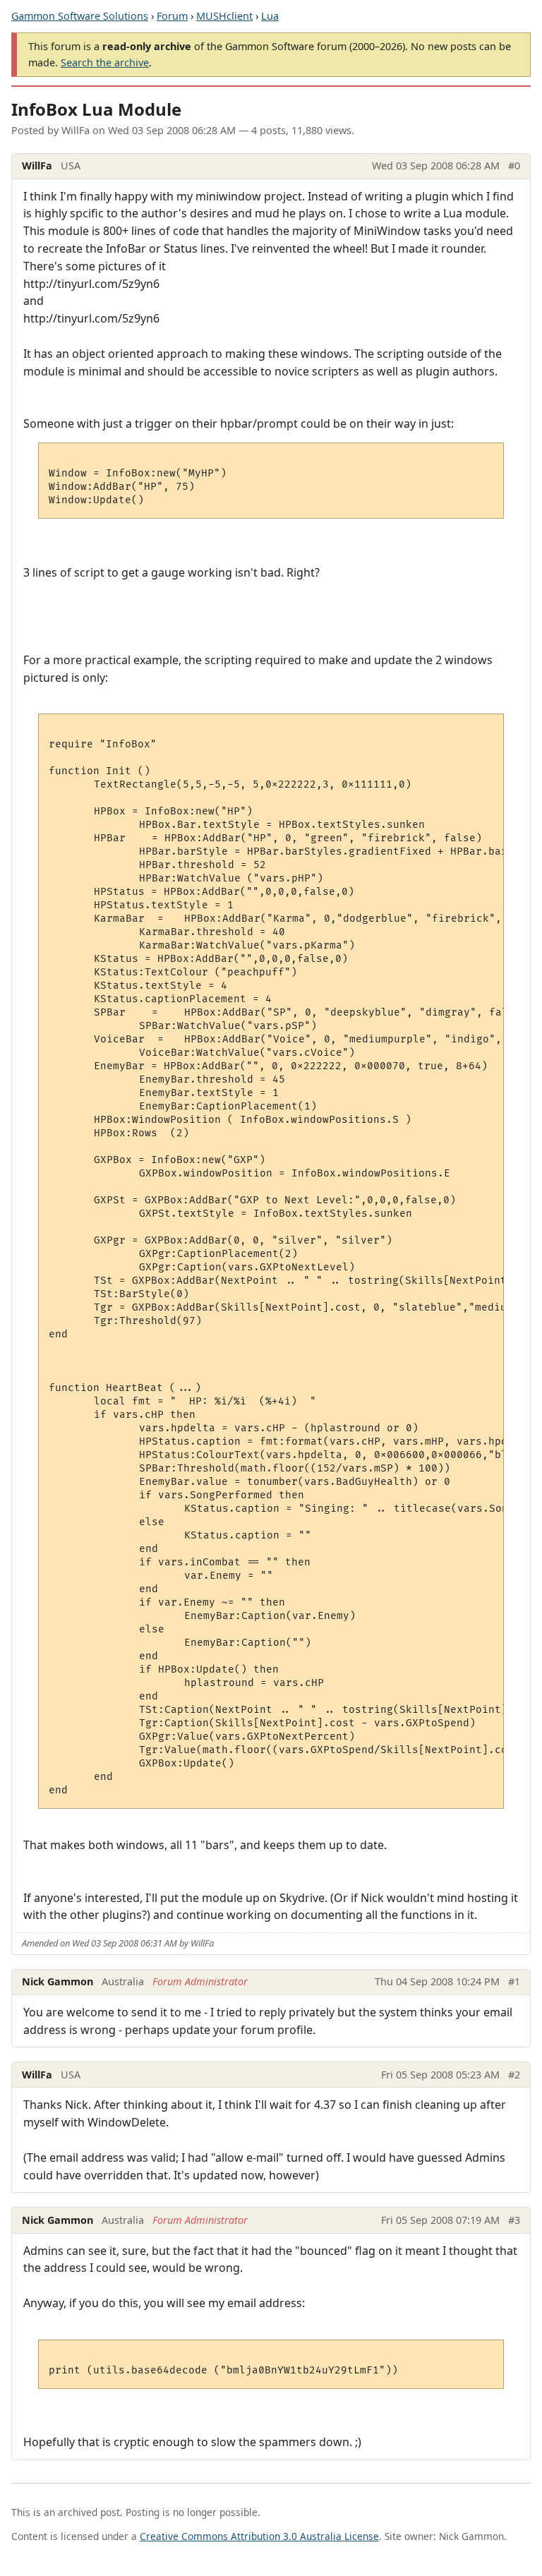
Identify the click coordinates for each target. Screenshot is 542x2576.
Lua (270, 16)
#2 (514, 2075)
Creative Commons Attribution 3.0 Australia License (259, 2536)
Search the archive (105, 62)
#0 (514, 165)
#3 (514, 2220)
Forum (172, 16)
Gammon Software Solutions (80, 16)
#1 (514, 1981)
